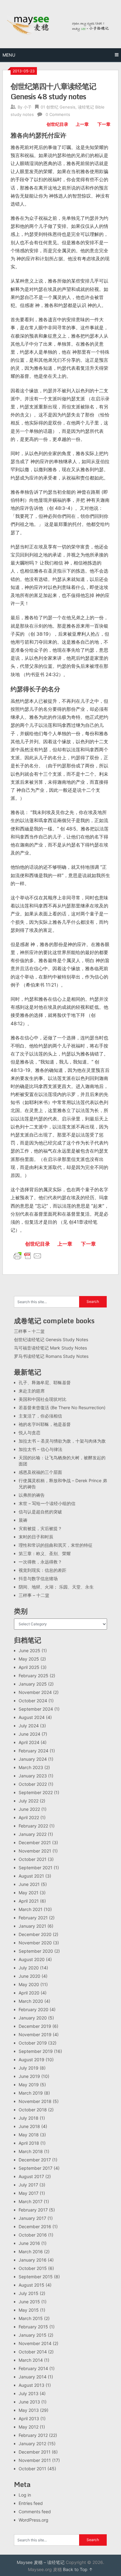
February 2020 (34, 2009)
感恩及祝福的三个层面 (40, 1472)
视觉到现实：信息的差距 (43, 1570)
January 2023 (33, 1776)
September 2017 (36, 2168)
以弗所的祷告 (32, 1495)
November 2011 (35, 2460)
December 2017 (35, 2160)
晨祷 (23, 1520)
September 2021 (36, 1868)
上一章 (82, 124)
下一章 (104, 124)
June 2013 (29, 2402)
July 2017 (28, 2185)
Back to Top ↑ (78, 2569)
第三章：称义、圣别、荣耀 (45, 1553)
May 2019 (29, 2085)
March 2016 (31, 2252)
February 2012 (33, 2435)
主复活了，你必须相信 (40, 1416)
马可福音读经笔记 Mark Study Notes (50, 1348)
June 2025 (29, 1651)
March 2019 (31, 2093)
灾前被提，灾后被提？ (40, 1528)
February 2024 (34, 1751)
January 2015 (33, 2335)
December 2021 (35, 1842)
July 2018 (29, 2118)
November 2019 (35, 2034)
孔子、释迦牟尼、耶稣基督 (45, 1382)
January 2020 (33, 2018)
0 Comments (58, 114)
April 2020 (29, 1993)
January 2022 (33, 1834)
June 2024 (29, 1734)
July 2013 (29, 2393)
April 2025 (29, 1667)
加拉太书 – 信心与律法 (40, 1449)
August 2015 (31, 2285)
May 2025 (29, 1659)
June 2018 (29, 2126)
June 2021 (29, 1884)
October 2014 (33, 2352)
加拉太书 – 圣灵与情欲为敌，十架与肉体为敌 (62, 1441)
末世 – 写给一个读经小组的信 (47, 1503)
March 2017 (31, 2201)
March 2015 (31, 2318)
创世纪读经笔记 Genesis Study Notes (51, 1339)
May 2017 (29, 2193)
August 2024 (32, 1717)
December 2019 (35, 2026)
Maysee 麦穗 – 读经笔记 (41, 2562)
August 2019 (31, 2060)
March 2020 (31, 2001)
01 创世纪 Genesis (58, 107)
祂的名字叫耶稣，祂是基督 (45, 1424)
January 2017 (32, 2218)
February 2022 (33, 1826)
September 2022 (36, 1792)
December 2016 (35, 2226)
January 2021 (32, 1926)
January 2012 (32, 2444)
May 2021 (29, 1893)
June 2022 (29, 1809)
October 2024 (33, 1701)
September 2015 (36, 2277)
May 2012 (29, 2427)
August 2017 (31, 2176)
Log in (25, 2495)
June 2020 (29, 1976)
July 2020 (29, 1968)
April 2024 (29, 1742)
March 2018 (31, 2151)
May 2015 (29, 2310)
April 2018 (29, 2143)
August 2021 (31, 1876)
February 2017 (33, 2210)
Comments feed (35, 2512)
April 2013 (29, 2418)
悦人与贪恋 (29, 1433)
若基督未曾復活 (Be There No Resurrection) (62, 1407)
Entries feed (31, 2503)
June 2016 (29, 2243)
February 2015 (33, 2327)
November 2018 (35, 2101)
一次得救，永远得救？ (40, 1562)
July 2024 (29, 1726)
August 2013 (31, 2385)
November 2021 (35, 1851)
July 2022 (29, 1801)
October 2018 (33, 2110)
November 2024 (35, 1692)
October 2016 (33, 2235)
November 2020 (35, 1943)
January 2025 (33, 1684)
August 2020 (32, 1959)
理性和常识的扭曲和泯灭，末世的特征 (56, 1545)
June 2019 (29, 2076)
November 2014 (35, 2343)
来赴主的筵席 (32, 1391)
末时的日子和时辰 (36, 1537)
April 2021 (29, 1901)
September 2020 (36, 1951)
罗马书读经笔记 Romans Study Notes (51, 1356)
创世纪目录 (57, 124)
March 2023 (31, 1767)
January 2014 (33, 2377)
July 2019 (29, 2068)
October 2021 (33, 1859)
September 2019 (36, 2051)
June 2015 (29, 2302)
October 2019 (33, 2043)
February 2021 (33, 1918)
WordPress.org (34, 2520)
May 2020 (29, 1984)
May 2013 (29, 2410)
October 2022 (33, 1784)
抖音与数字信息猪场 (38, 1578)
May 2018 (29, 2135)
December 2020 (35, 1934)
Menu (9, 55)
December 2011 (35, 2452)
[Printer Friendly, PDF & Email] (28, 1255)
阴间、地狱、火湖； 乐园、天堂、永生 (56, 1587)
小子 (28, 107)
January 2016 (33, 2260)
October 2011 (32, 2469)
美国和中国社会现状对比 (43, 1399)
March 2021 (31, 1909)
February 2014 (33, 2368)
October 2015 (33, 2268)
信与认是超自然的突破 (40, 1512)
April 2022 (29, 1817)
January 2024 (33, 1759)
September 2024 (36, 1709)
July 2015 (29, 2293)
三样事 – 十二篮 (29, 1331)
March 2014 (31, 2360)
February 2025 (34, 1676)
